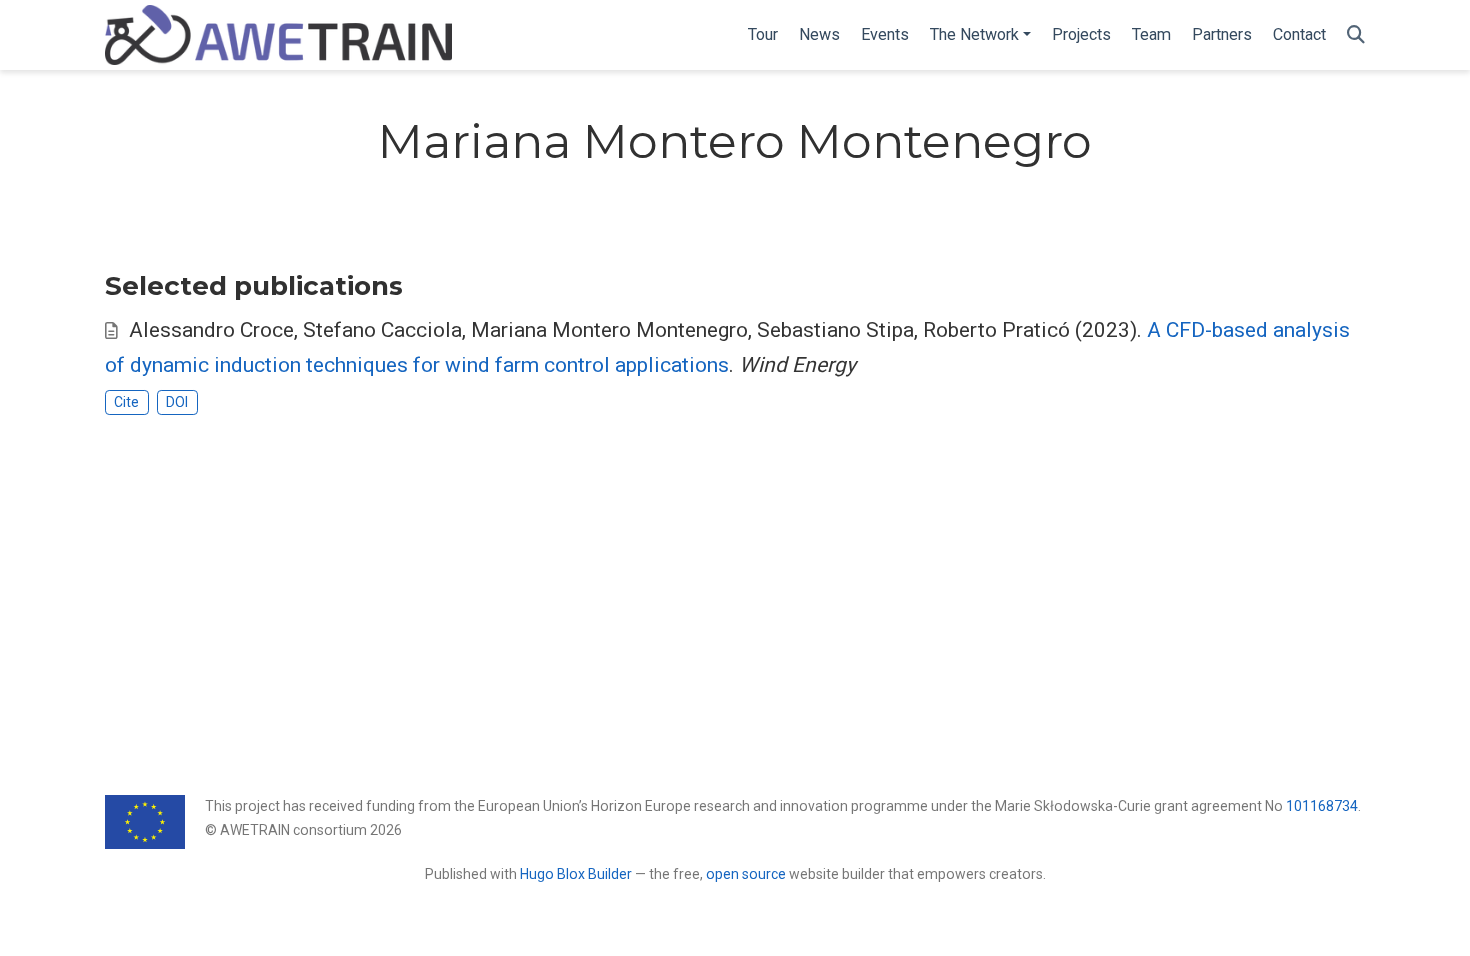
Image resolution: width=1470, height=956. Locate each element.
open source (746, 874)
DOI (177, 402)
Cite (126, 402)
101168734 (1322, 806)
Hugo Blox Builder (576, 874)
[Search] (1356, 35)
